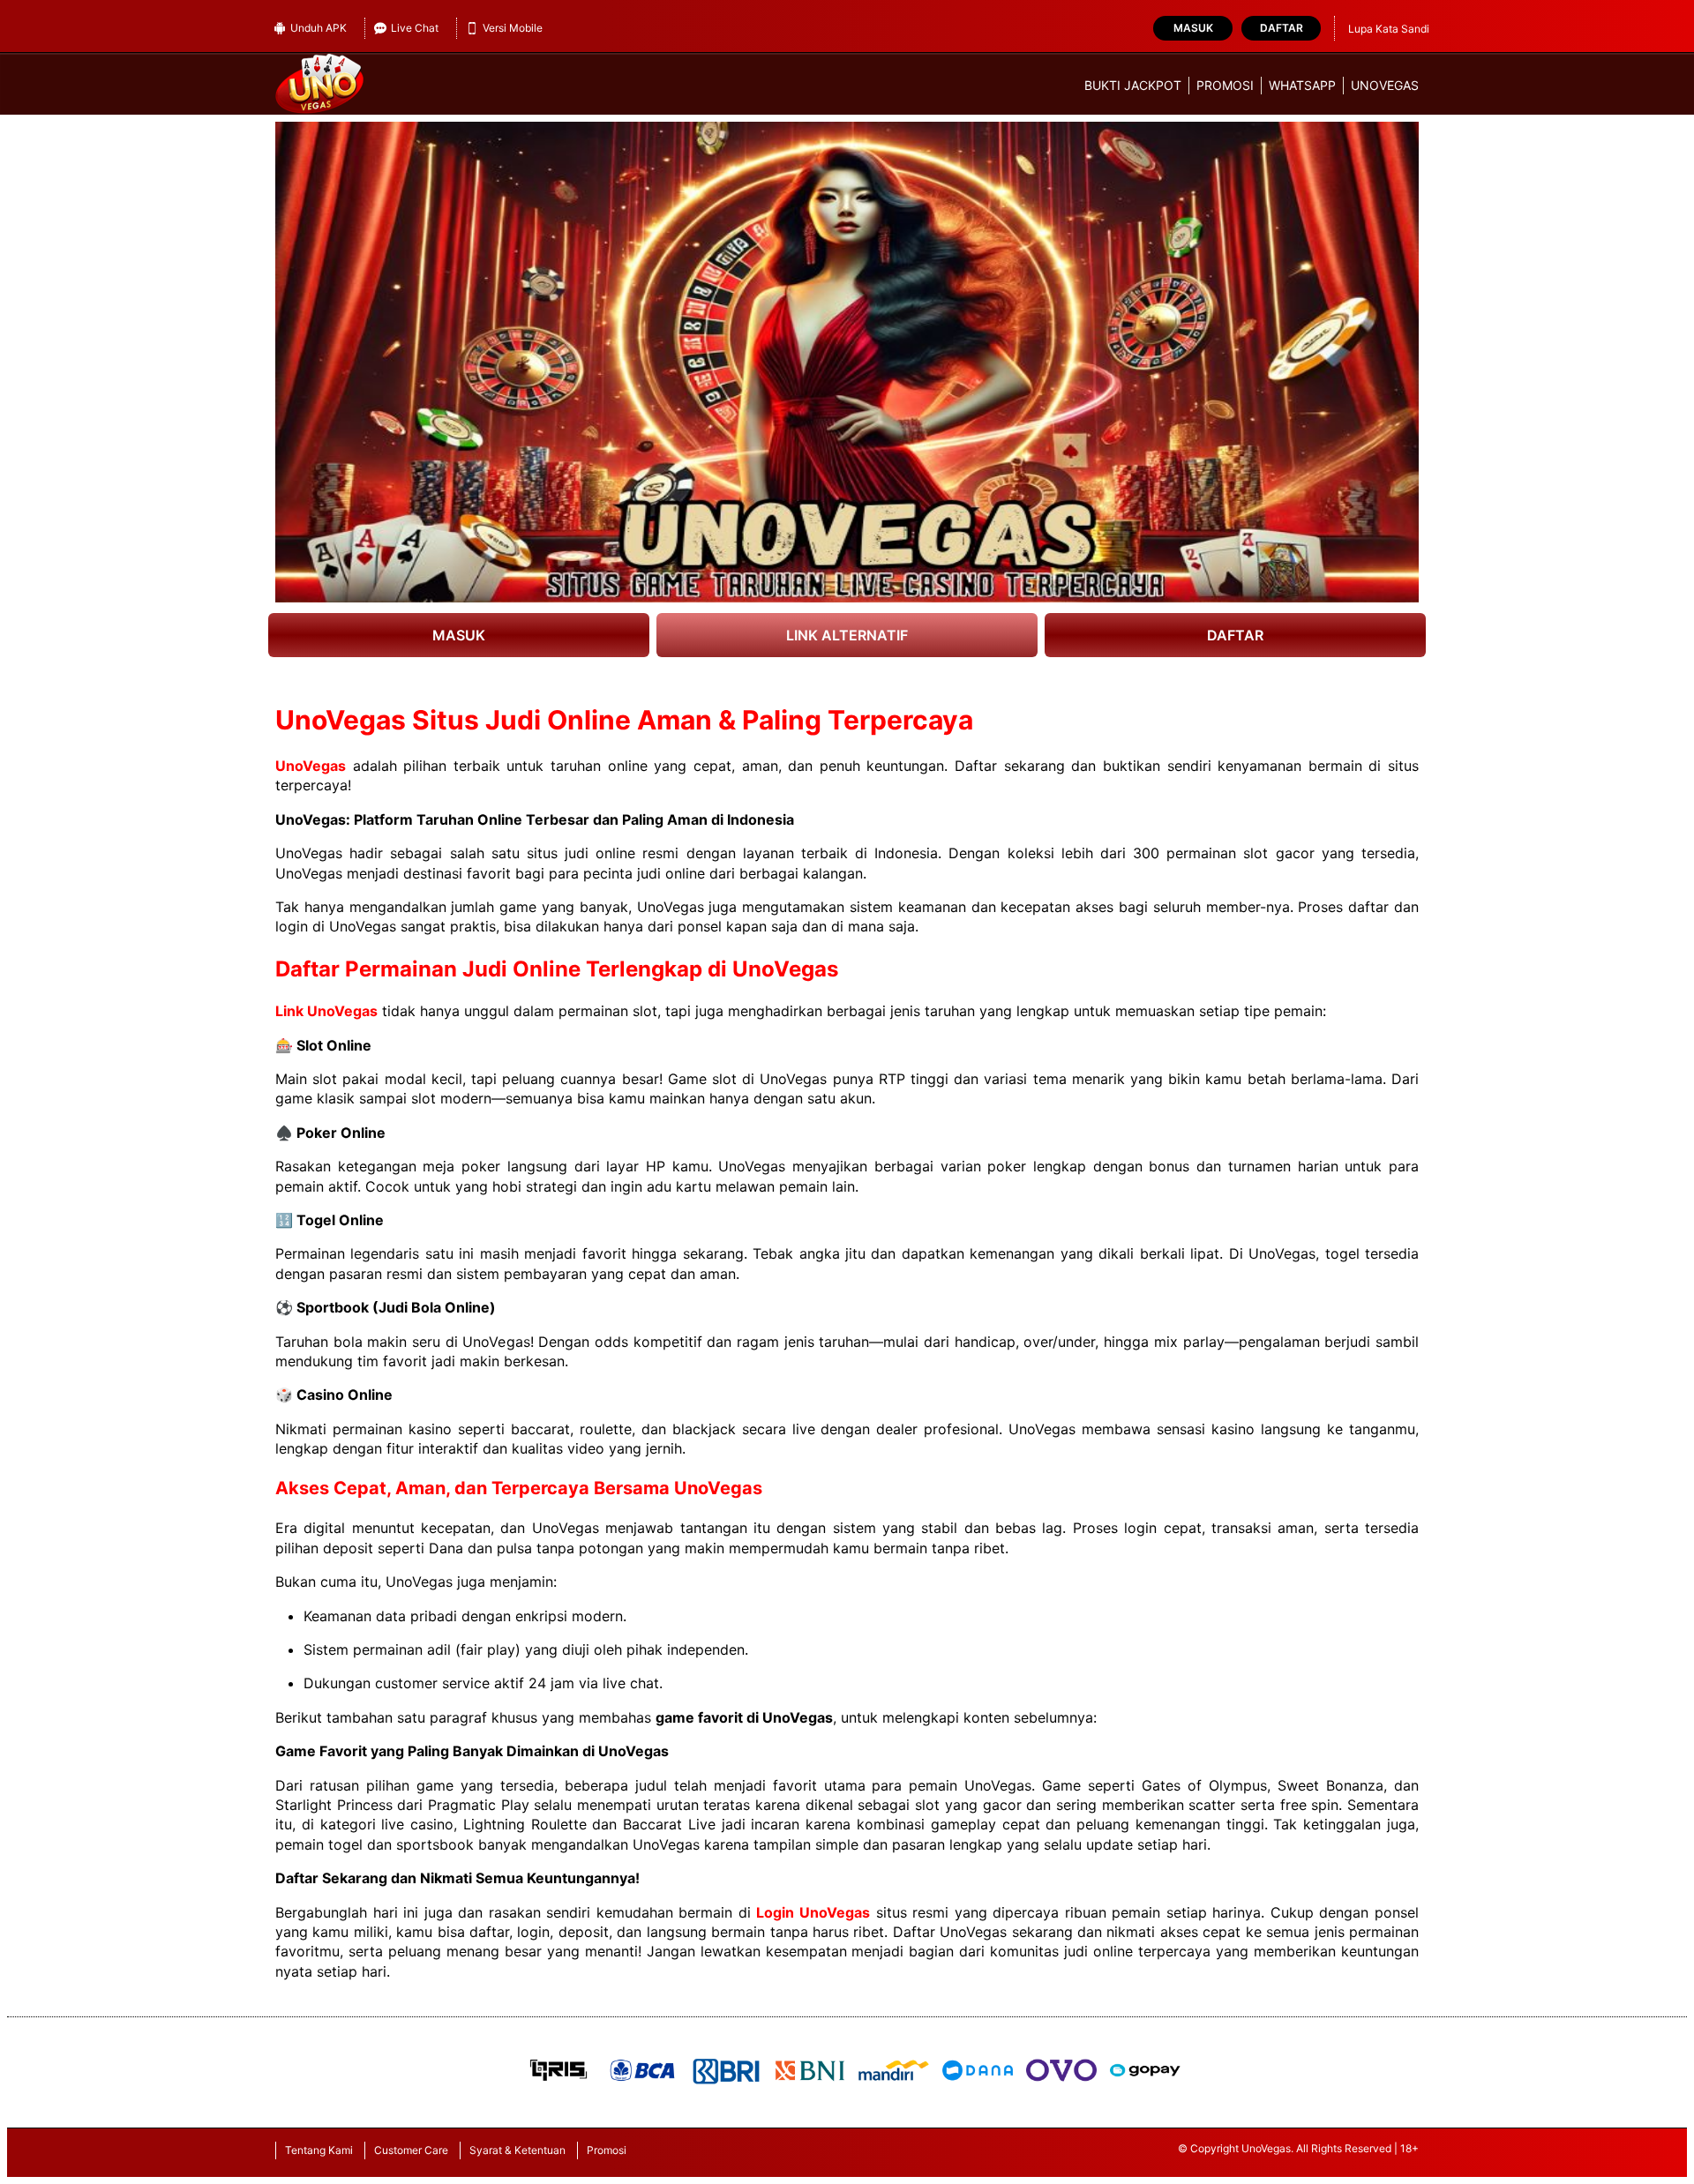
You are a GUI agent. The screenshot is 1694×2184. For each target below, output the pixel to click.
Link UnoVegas (326, 1011)
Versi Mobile (513, 28)
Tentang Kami (319, 2150)
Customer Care (411, 2150)
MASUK (459, 635)
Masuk (1193, 28)
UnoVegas (1385, 85)
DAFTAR (1235, 635)
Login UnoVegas (813, 1912)
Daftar (1282, 28)
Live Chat (415, 28)
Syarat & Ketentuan (517, 2150)
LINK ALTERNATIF (847, 635)
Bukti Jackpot (1133, 85)
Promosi (1225, 85)
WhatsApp (1302, 85)
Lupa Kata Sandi (1389, 29)
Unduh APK (319, 28)
